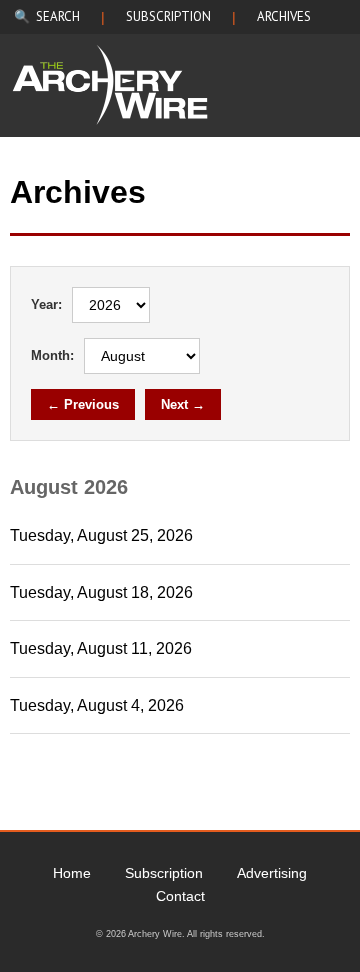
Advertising (272, 873)
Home (72, 873)
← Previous (83, 404)
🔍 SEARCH (47, 16)
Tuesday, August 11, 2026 (101, 648)
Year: (46, 304)
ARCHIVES (284, 16)
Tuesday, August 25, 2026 (101, 535)
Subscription (164, 873)
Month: (52, 355)
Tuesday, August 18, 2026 (101, 592)
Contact (180, 896)
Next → (183, 404)
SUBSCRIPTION (168, 16)
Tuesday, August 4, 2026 (97, 705)
